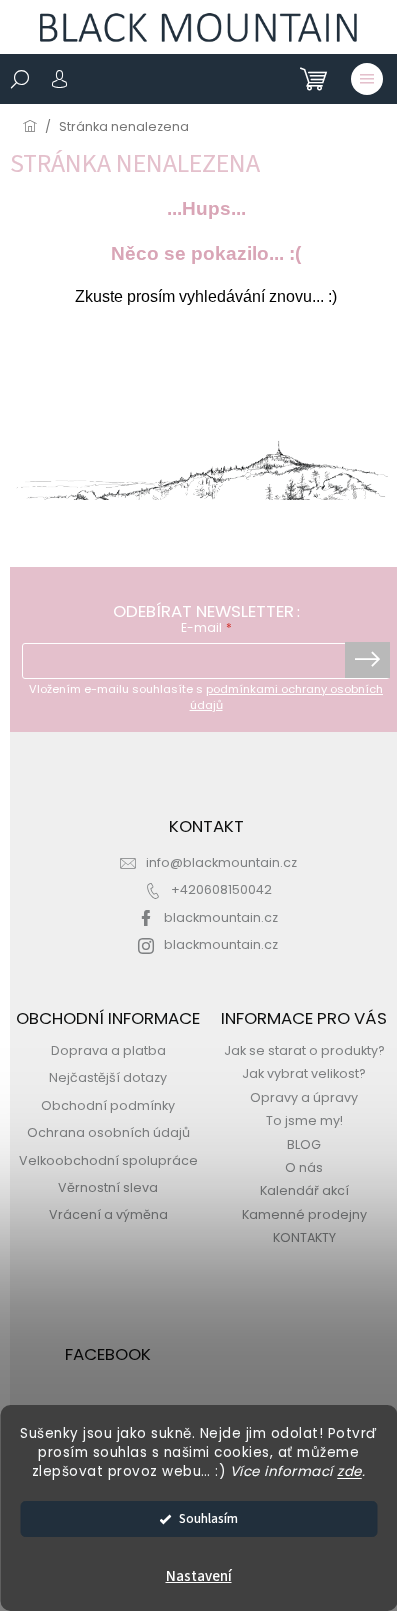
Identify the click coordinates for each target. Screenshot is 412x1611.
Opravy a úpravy (304, 1097)
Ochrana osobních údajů (108, 1132)
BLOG (304, 1144)
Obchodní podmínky (108, 1105)
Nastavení (199, 1576)
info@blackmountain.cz (221, 862)
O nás (304, 1167)
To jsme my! (304, 1120)
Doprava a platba (108, 1050)
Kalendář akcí (304, 1190)
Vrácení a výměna (108, 1214)
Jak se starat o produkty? (304, 1050)
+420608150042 (221, 889)
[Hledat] (20, 79)
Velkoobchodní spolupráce (108, 1160)
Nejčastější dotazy (108, 1077)
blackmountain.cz (221, 917)
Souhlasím (208, 1518)
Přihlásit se (367, 660)
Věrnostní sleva (108, 1187)
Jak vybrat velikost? (304, 1073)
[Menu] (367, 79)
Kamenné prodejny (304, 1214)
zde (349, 1471)
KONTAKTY (304, 1237)
